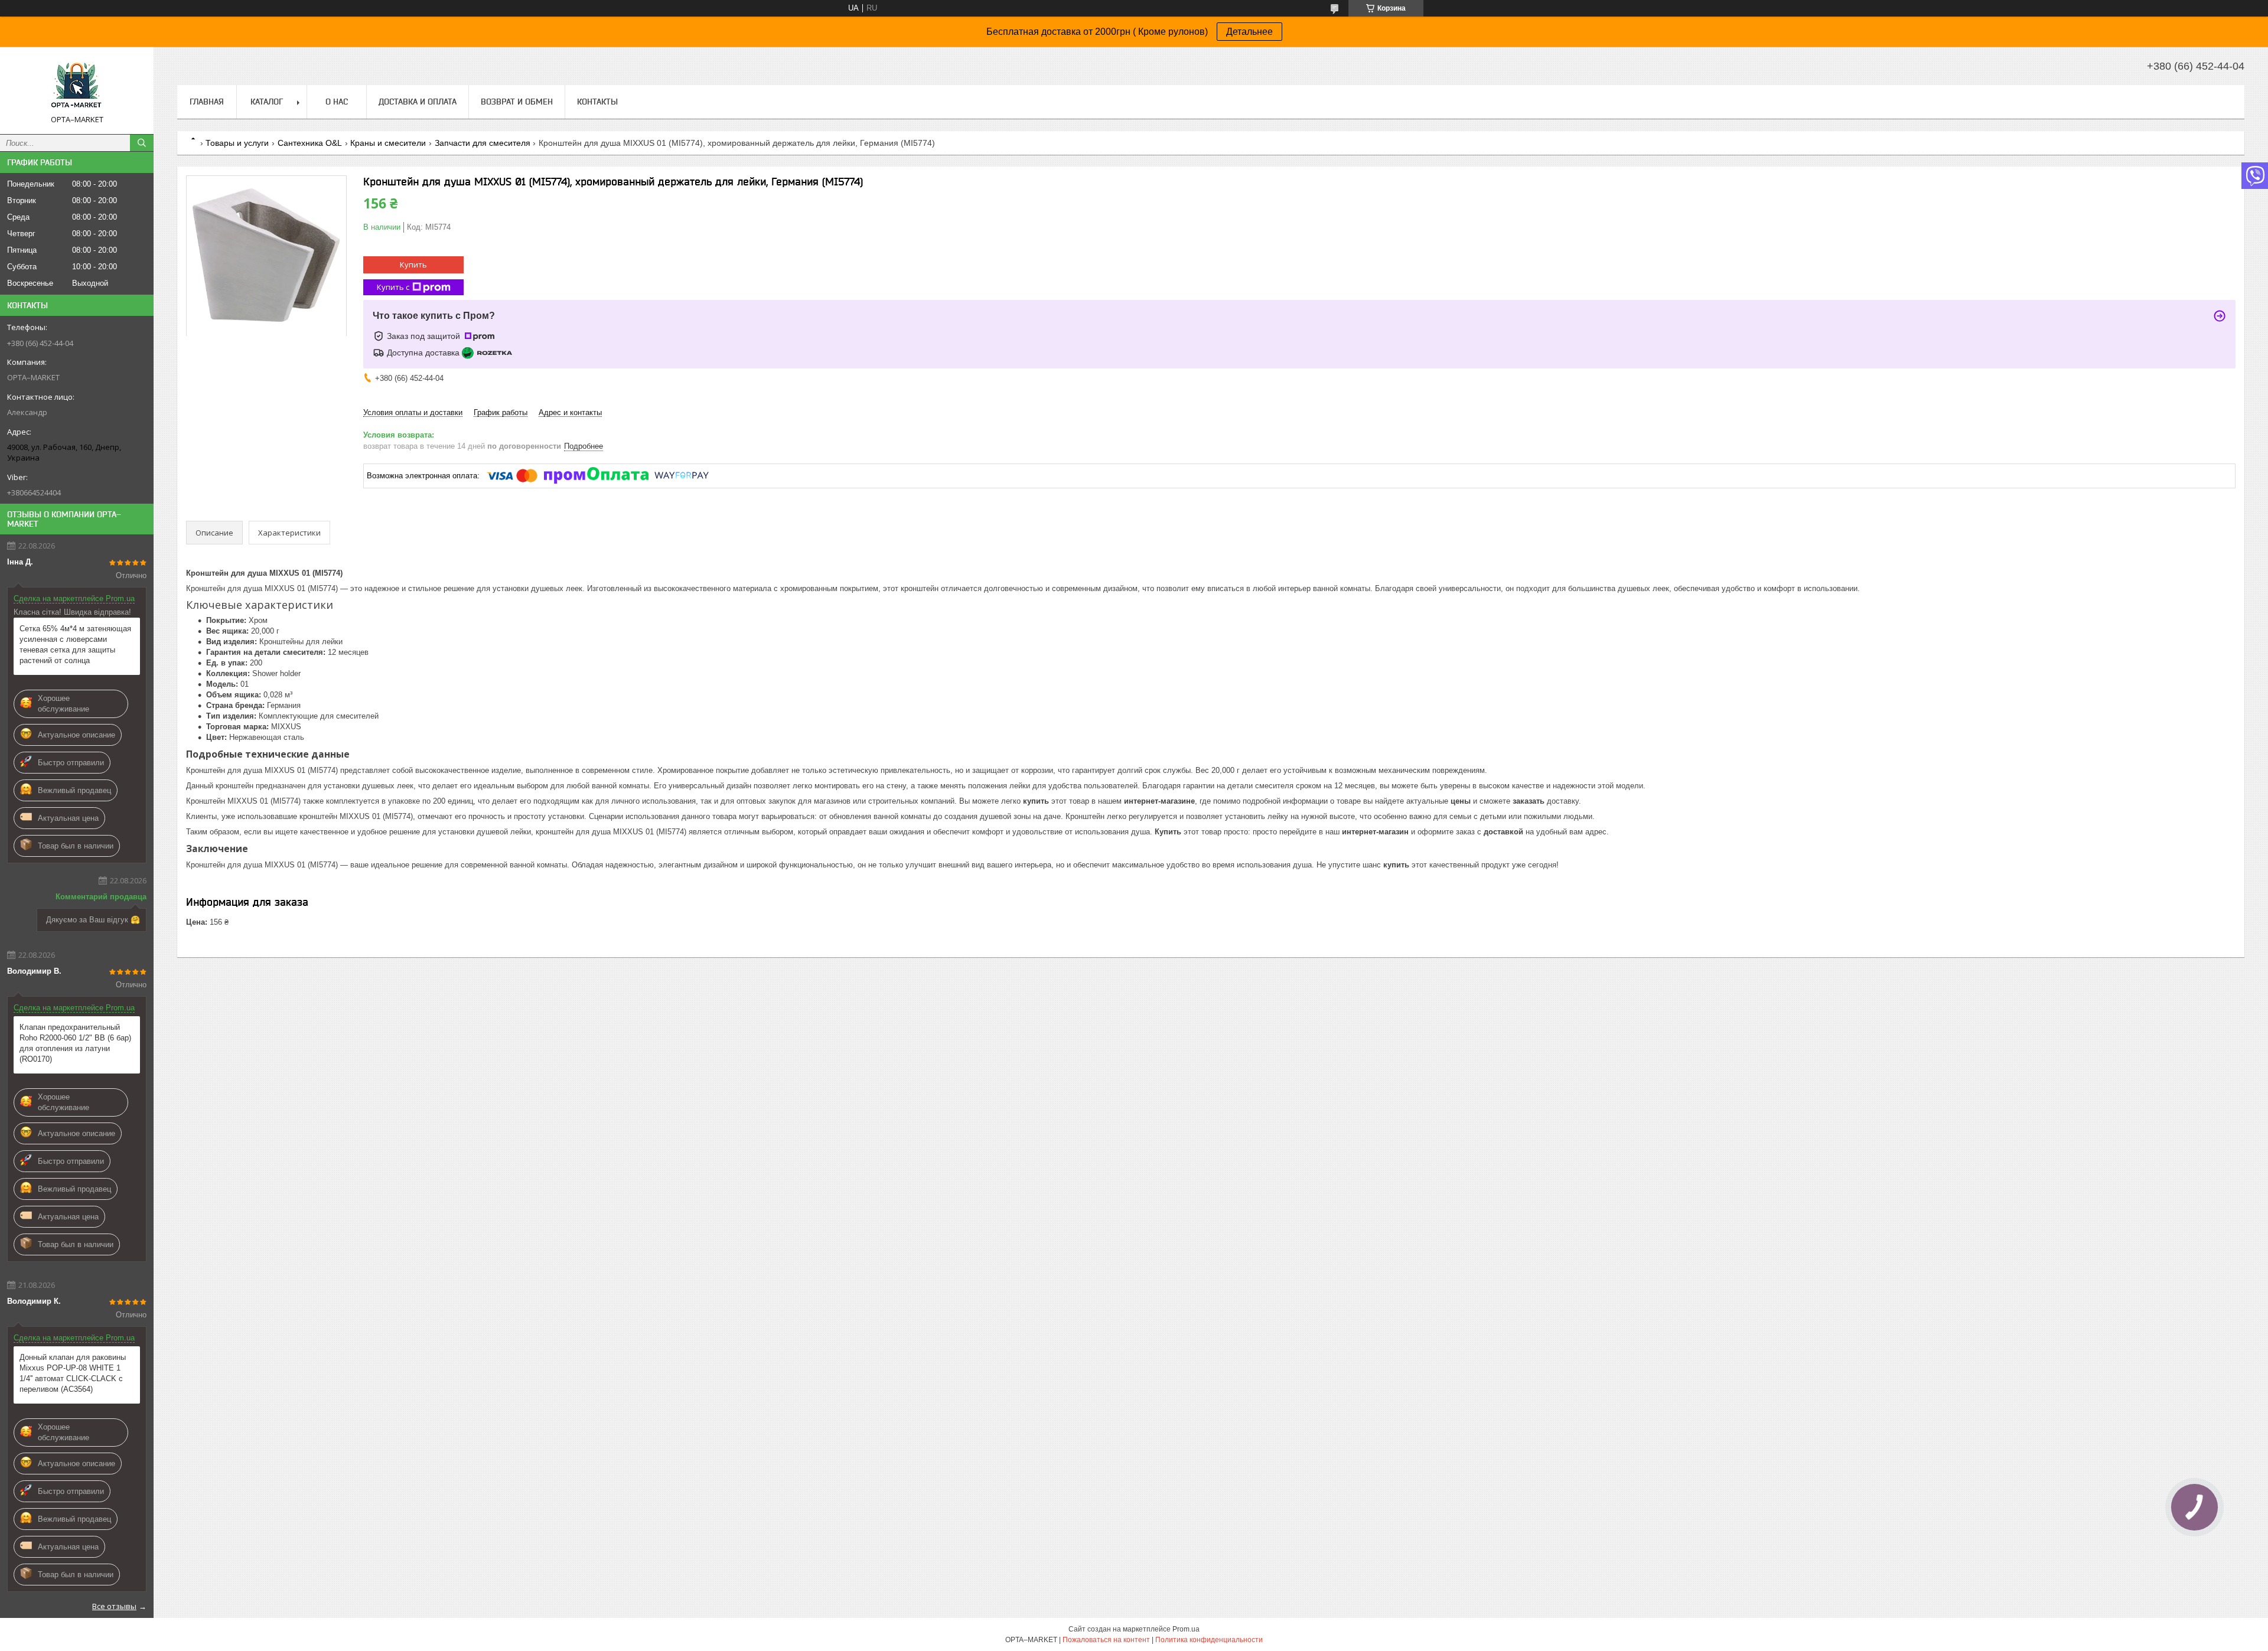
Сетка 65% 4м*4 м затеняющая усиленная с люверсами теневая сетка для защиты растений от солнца (75, 645)
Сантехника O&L (310, 143)
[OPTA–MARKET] (77, 85)
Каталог (267, 102)
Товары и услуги (237, 143)
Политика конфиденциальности (1209, 1640)
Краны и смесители (388, 143)
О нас (337, 102)
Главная (207, 102)
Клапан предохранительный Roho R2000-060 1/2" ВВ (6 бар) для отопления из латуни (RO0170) (75, 1043)
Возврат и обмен (517, 102)
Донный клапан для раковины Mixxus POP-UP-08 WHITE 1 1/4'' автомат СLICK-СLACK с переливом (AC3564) (73, 1373)
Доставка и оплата (418, 102)
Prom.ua (1186, 1629)
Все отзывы (114, 1606)
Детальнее (1249, 32)
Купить (413, 265)
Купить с (393, 287)
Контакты (597, 102)
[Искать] (142, 143)
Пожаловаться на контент (1106, 1640)
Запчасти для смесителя (483, 143)
